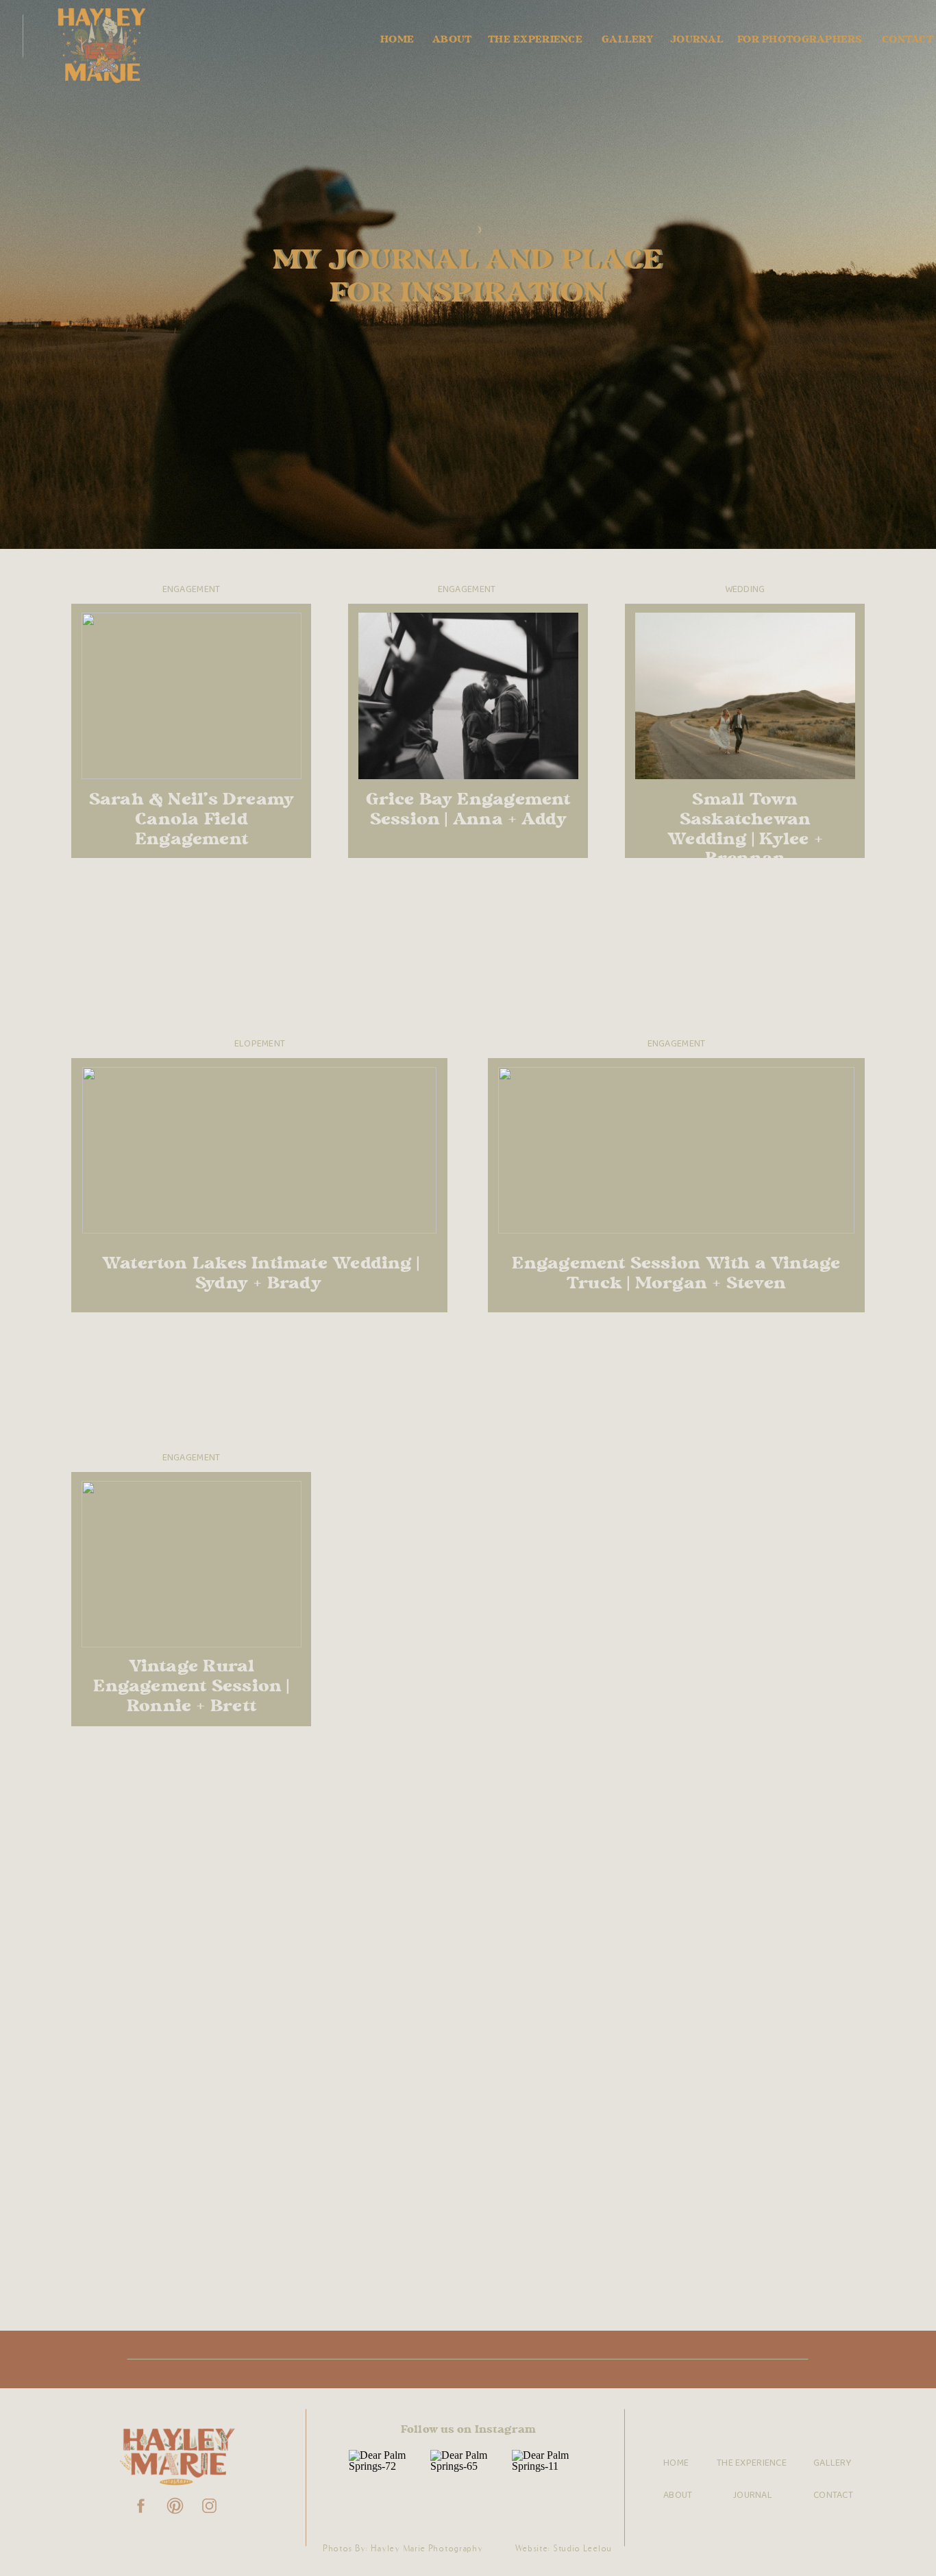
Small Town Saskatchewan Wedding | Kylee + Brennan (745, 830)
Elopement (260, 1044)
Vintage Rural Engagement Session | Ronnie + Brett (191, 1687)
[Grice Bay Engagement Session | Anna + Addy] (468, 696)
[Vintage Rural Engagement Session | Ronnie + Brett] (192, 1564)
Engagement (192, 590)
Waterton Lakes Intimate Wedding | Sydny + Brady (261, 1274)
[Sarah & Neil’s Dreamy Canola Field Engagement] (192, 696)
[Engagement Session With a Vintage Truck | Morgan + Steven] (676, 1150)
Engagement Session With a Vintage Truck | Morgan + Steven (676, 1274)
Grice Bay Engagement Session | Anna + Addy (468, 810)
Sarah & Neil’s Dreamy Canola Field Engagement (192, 820)
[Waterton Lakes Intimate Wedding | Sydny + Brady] (259, 1150)
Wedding (745, 590)
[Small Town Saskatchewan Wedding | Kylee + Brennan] (745, 696)
